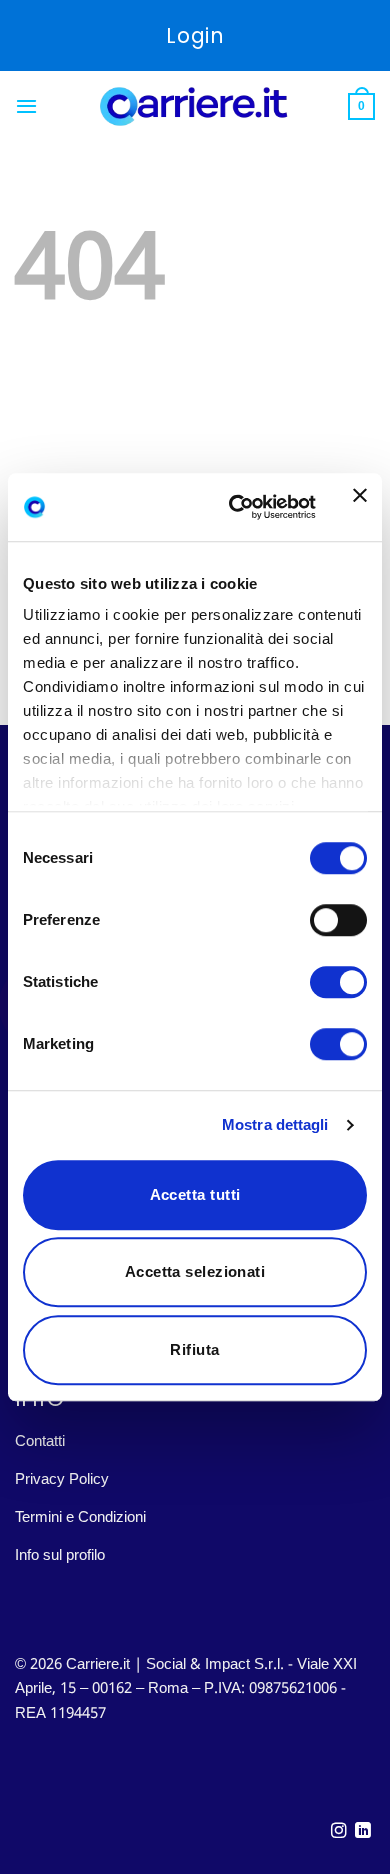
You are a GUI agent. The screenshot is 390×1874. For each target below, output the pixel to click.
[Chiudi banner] (360, 507)
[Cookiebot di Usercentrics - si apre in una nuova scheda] (236, 507)
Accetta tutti (195, 1194)
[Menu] (26, 106)
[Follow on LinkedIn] (363, 1831)
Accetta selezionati (195, 1271)
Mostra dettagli (275, 1124)
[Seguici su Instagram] (339, 1831)
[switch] (338, 920)
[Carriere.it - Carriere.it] (195, 106)
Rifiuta (194, 1349)
